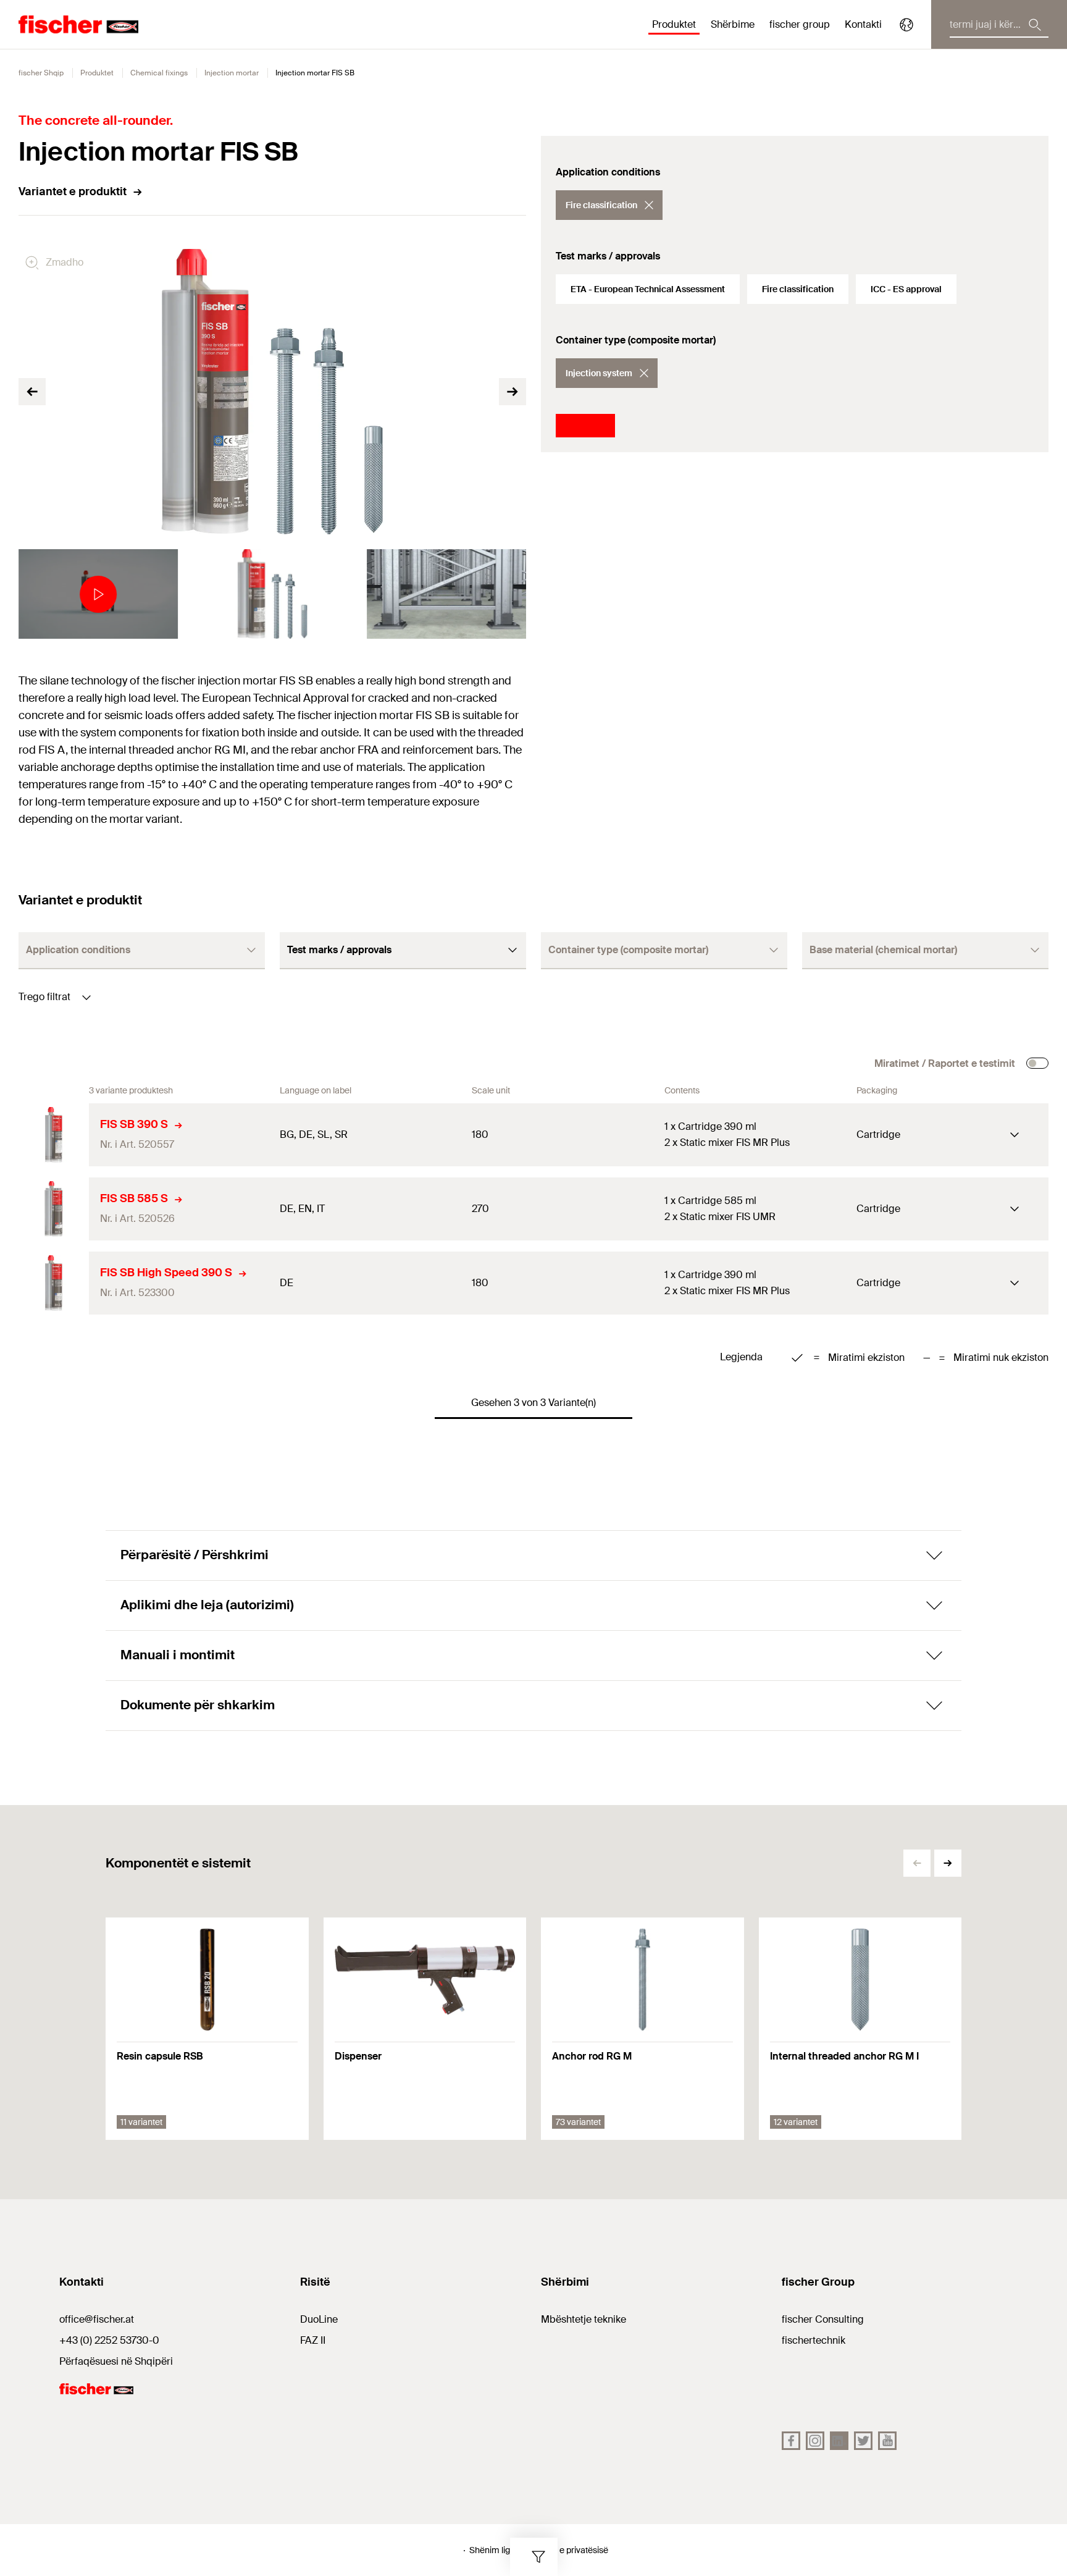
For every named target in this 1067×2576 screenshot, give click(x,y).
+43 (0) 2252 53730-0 (109, 2340)
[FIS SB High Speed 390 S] (54, 1283)
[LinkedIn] (839, 2441)
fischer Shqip (41, 73)
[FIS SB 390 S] (54, 1135)
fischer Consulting (823, 2319)
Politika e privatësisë (569, 2550)
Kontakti (863, 24)
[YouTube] (887, 2441)
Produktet (97, 73)
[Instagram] (815, 2441)
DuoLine (319, 2319)
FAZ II (313, 2340)
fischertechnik (814, 2340)
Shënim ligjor (495, 2550)
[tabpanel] (98, 594)
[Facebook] (791, 2441)
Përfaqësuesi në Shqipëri (116, 2361)
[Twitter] (863, 2441)
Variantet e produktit (73, 192)
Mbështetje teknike (584, 2319)
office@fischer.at (97, 2319)
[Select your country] (906, 25)
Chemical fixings (159, 73)
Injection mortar (232, 73)
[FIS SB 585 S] (54, 1209)
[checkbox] (1037, 1063)
